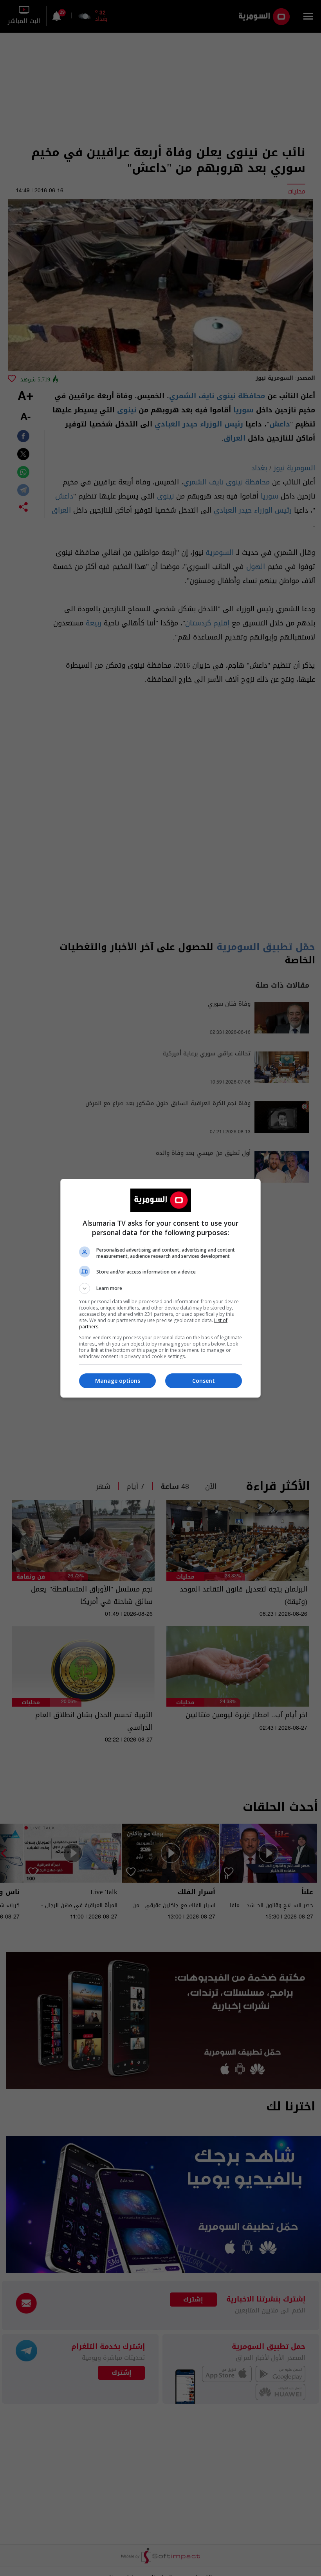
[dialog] (160, 1288)
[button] (160, 1288)
